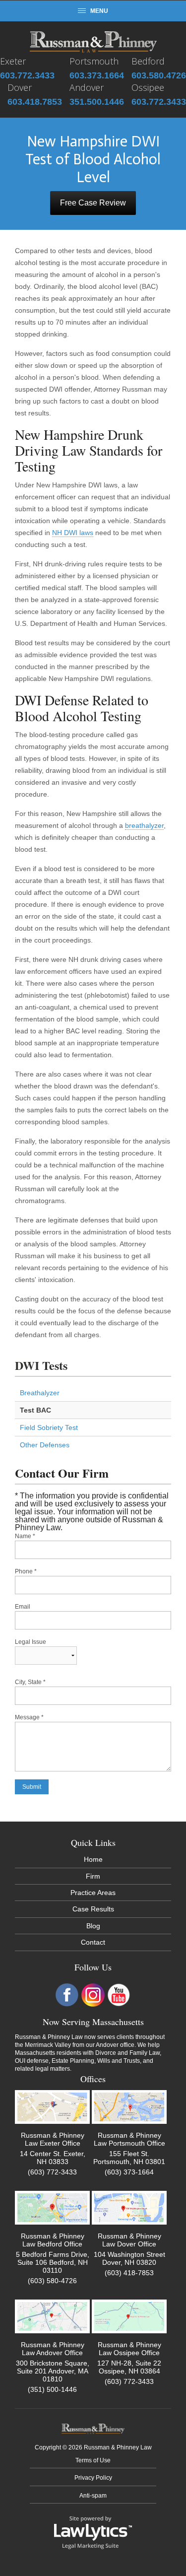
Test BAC (35, 1410)
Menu (99, 11)
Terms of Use (93, 2460)
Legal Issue (31, 1642)
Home (93, 1859)
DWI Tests (41, 1365)
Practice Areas (93, 1893)
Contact (93, 1942)
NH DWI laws (73, 533)
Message (29, 1717)
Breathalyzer (40, 1393)
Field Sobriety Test (49, 1427)
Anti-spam (93, 2496)
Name (25, 1536)
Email (23, 1607)
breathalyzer (144, 825)
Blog (93, 1926)
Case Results (93, 1909)
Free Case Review (93, 203)
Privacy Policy (93, 2478)
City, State (30, 1682)
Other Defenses (45, 1445)
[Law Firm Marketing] (93, 2532)
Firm (93, 1876)
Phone (26, 1571)
